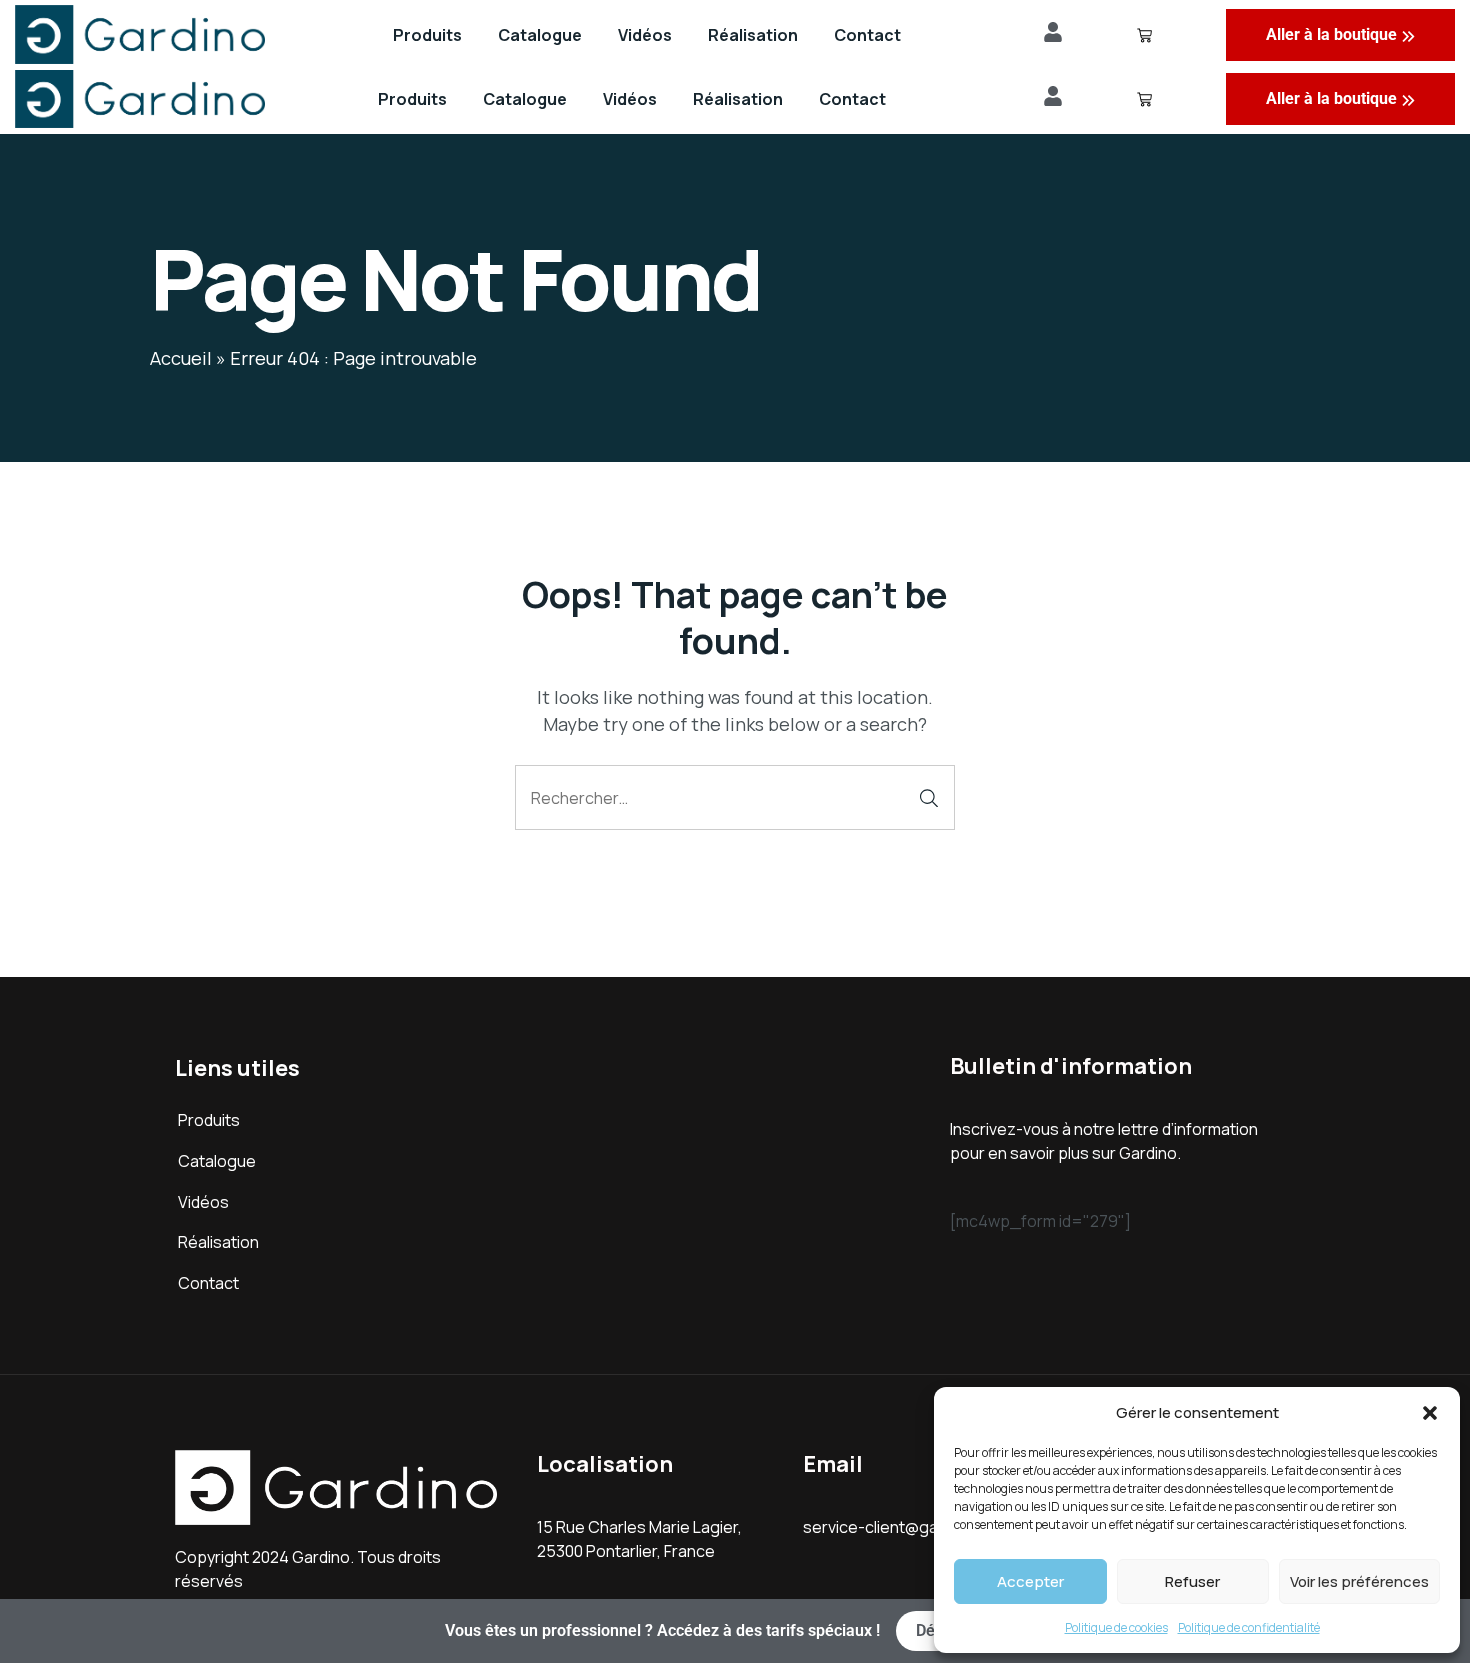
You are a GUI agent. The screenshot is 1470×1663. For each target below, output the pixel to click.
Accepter (1030, 1581)
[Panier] (1144, 99)
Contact (852, 99)
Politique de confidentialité (1249, 1627)
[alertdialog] (735, 1631)
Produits (412, 99)
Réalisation (738, 99)
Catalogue (525, 99)
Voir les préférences (1359, 1581)
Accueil (181, 358)
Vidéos (630, 99)
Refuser (1192, 1581)
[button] (1430, 1413)
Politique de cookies (1116, 1627)
